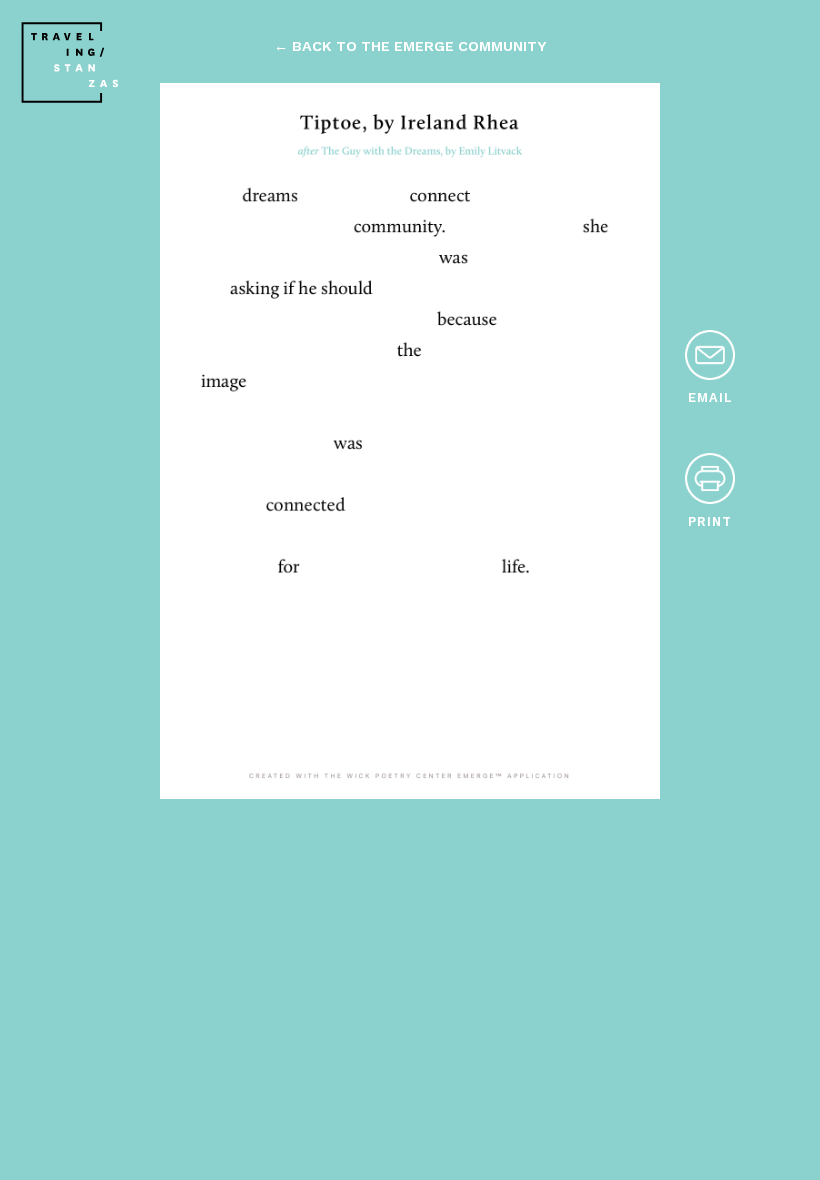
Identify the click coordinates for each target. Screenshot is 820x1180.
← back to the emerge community (410, 46)
